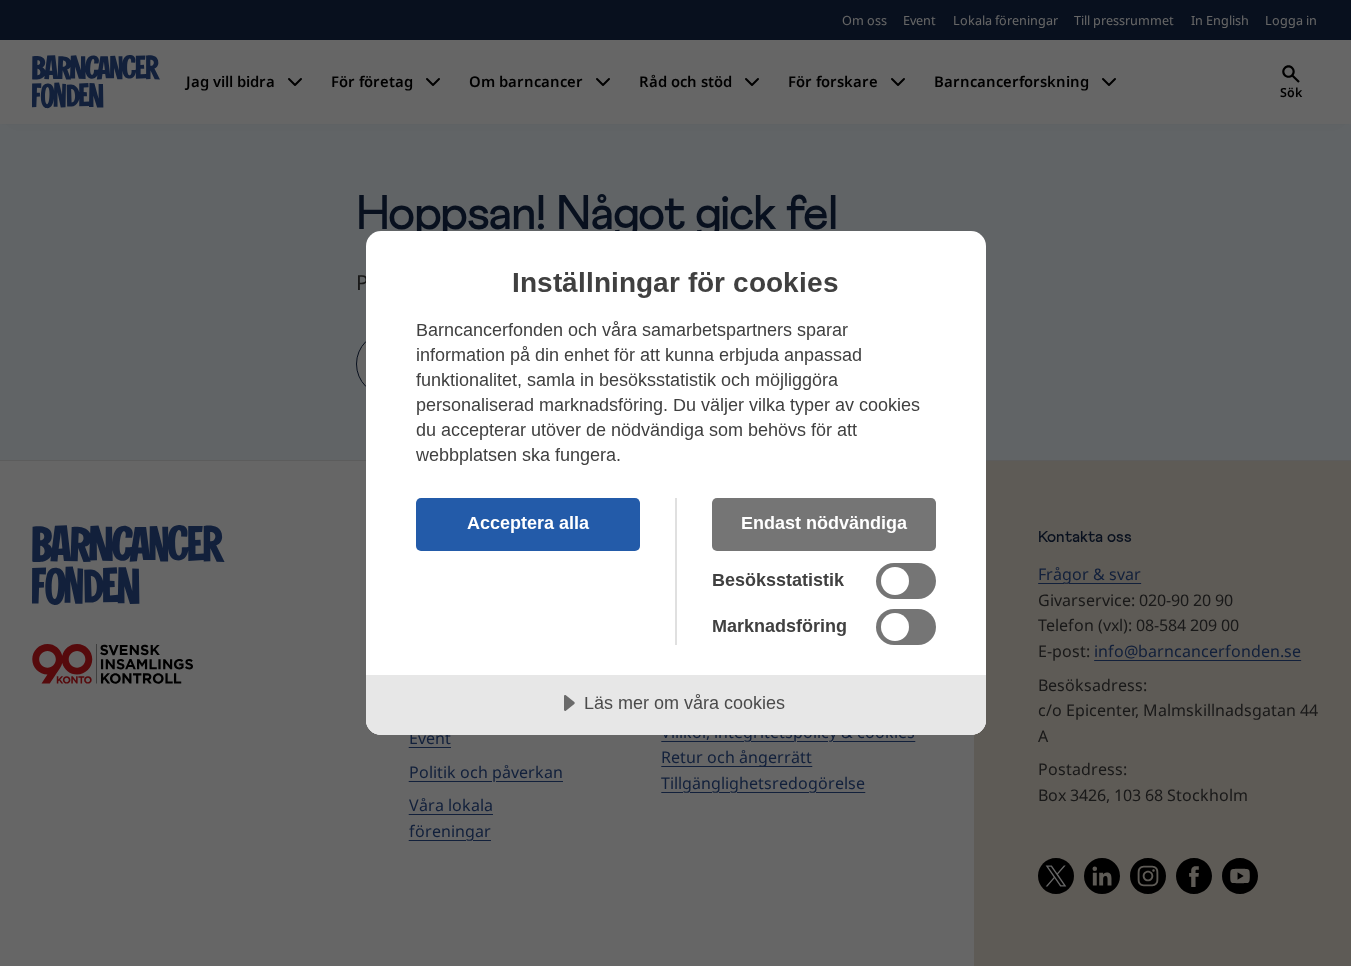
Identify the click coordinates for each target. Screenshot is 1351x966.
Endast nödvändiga (824, 523)
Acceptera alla (528, 523)
